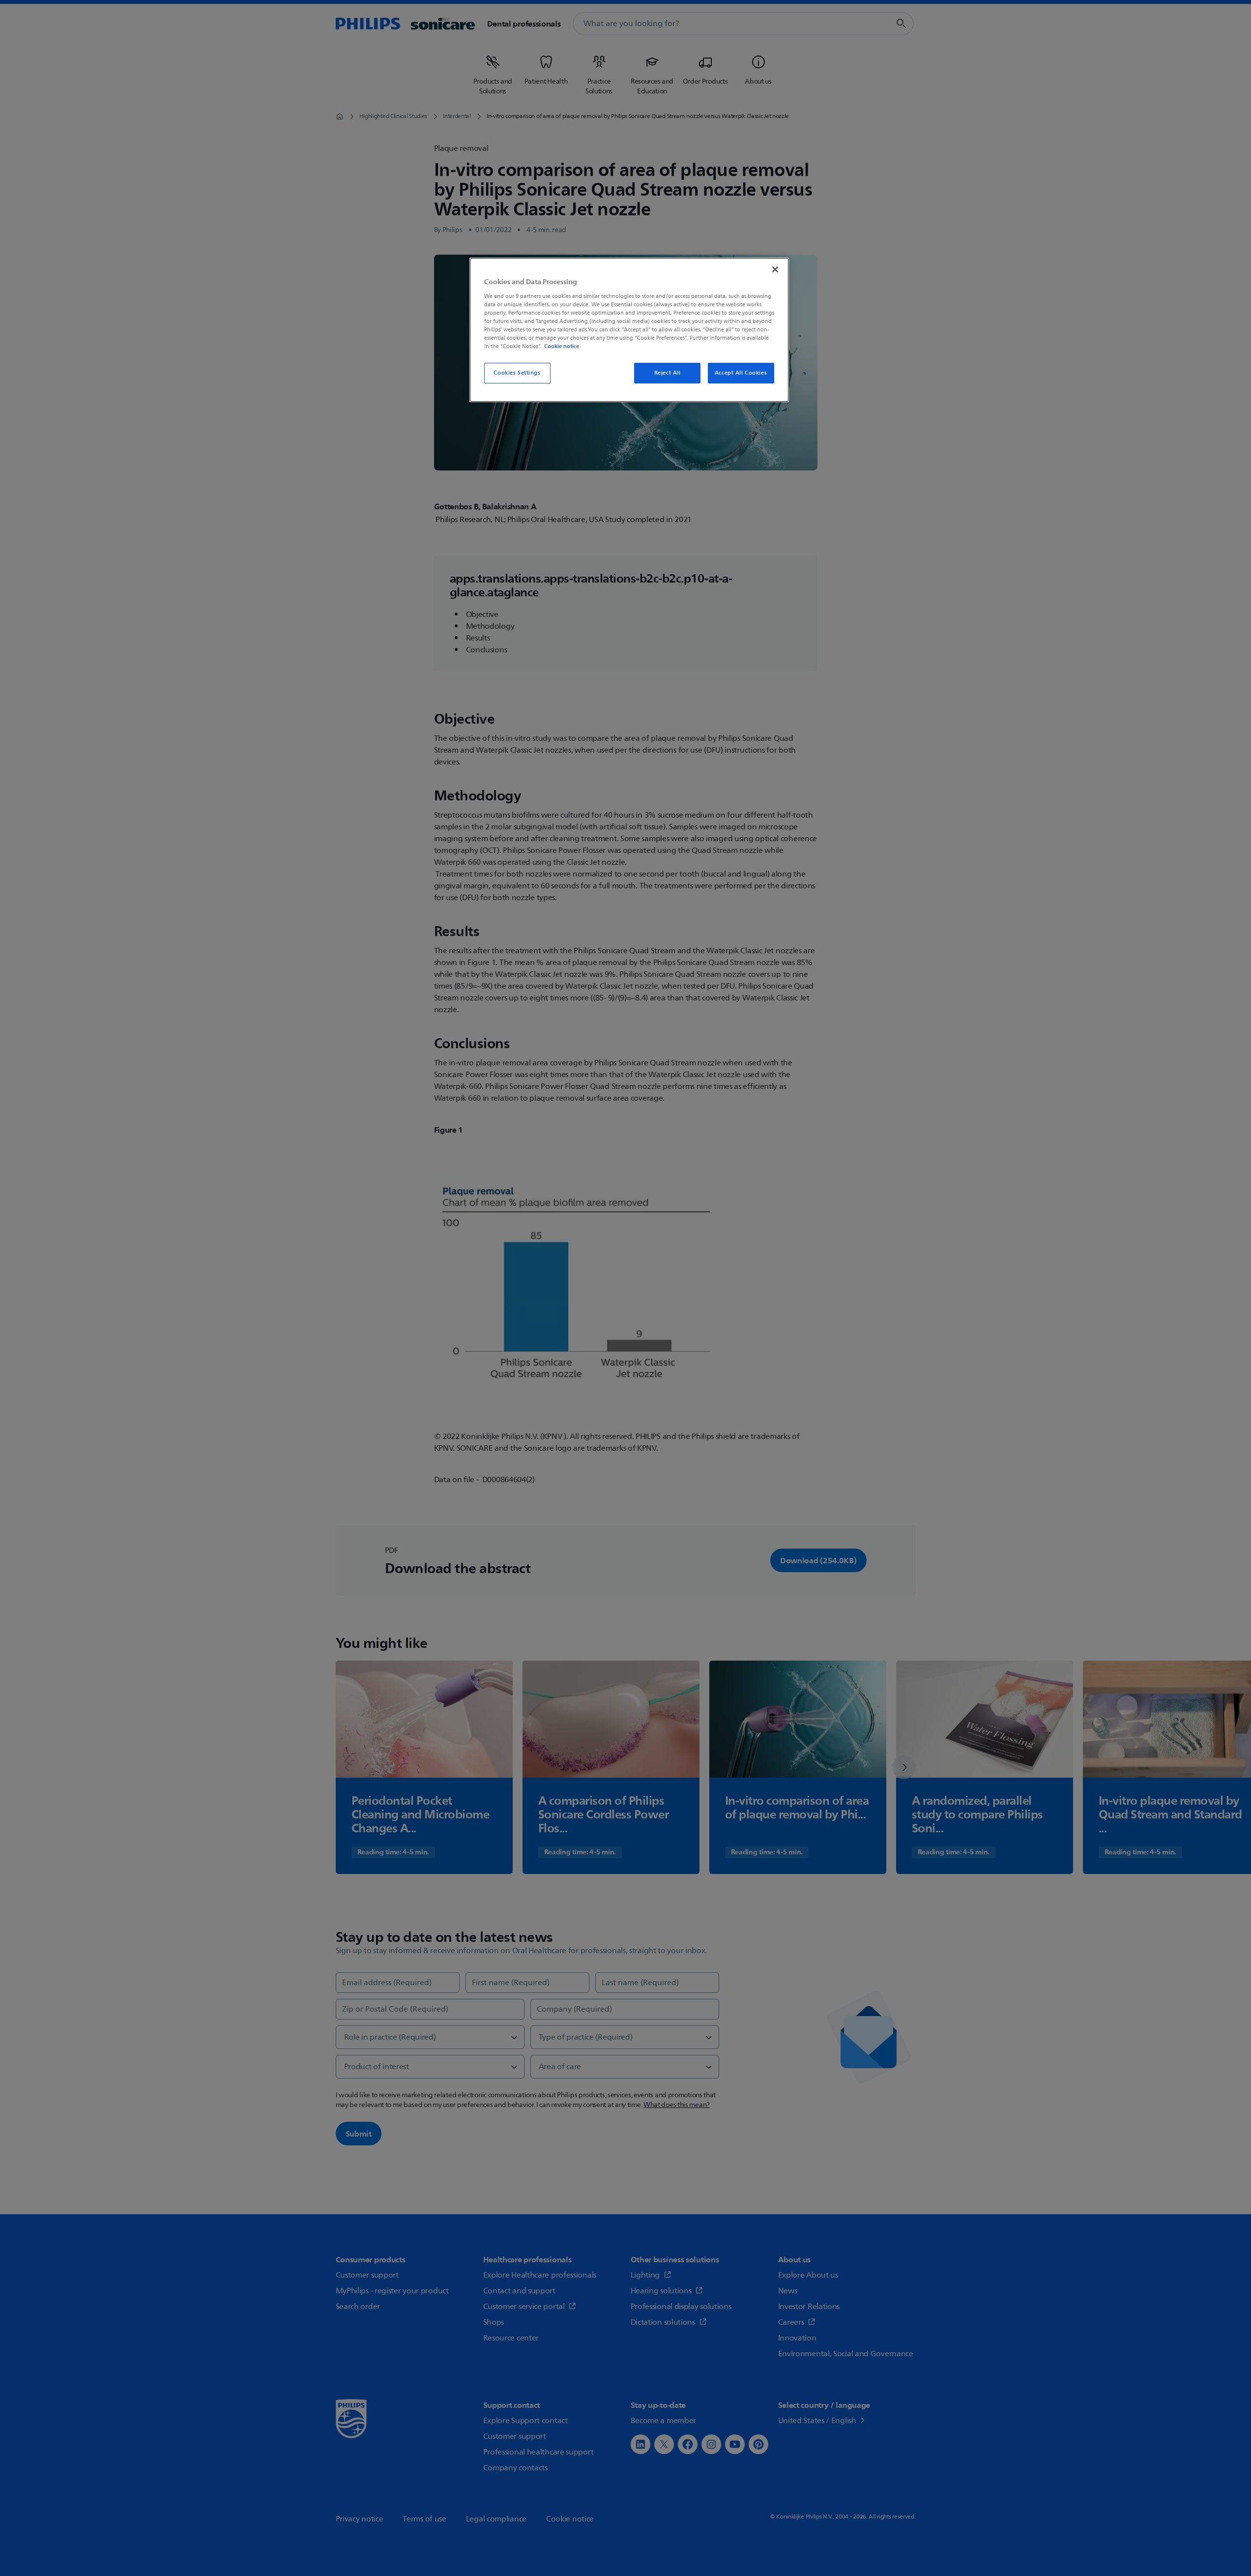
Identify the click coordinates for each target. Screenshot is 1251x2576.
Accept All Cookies (741, 373)
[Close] (775, 269)
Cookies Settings (517, 373)
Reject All (668, 373)
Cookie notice (562, 346)
